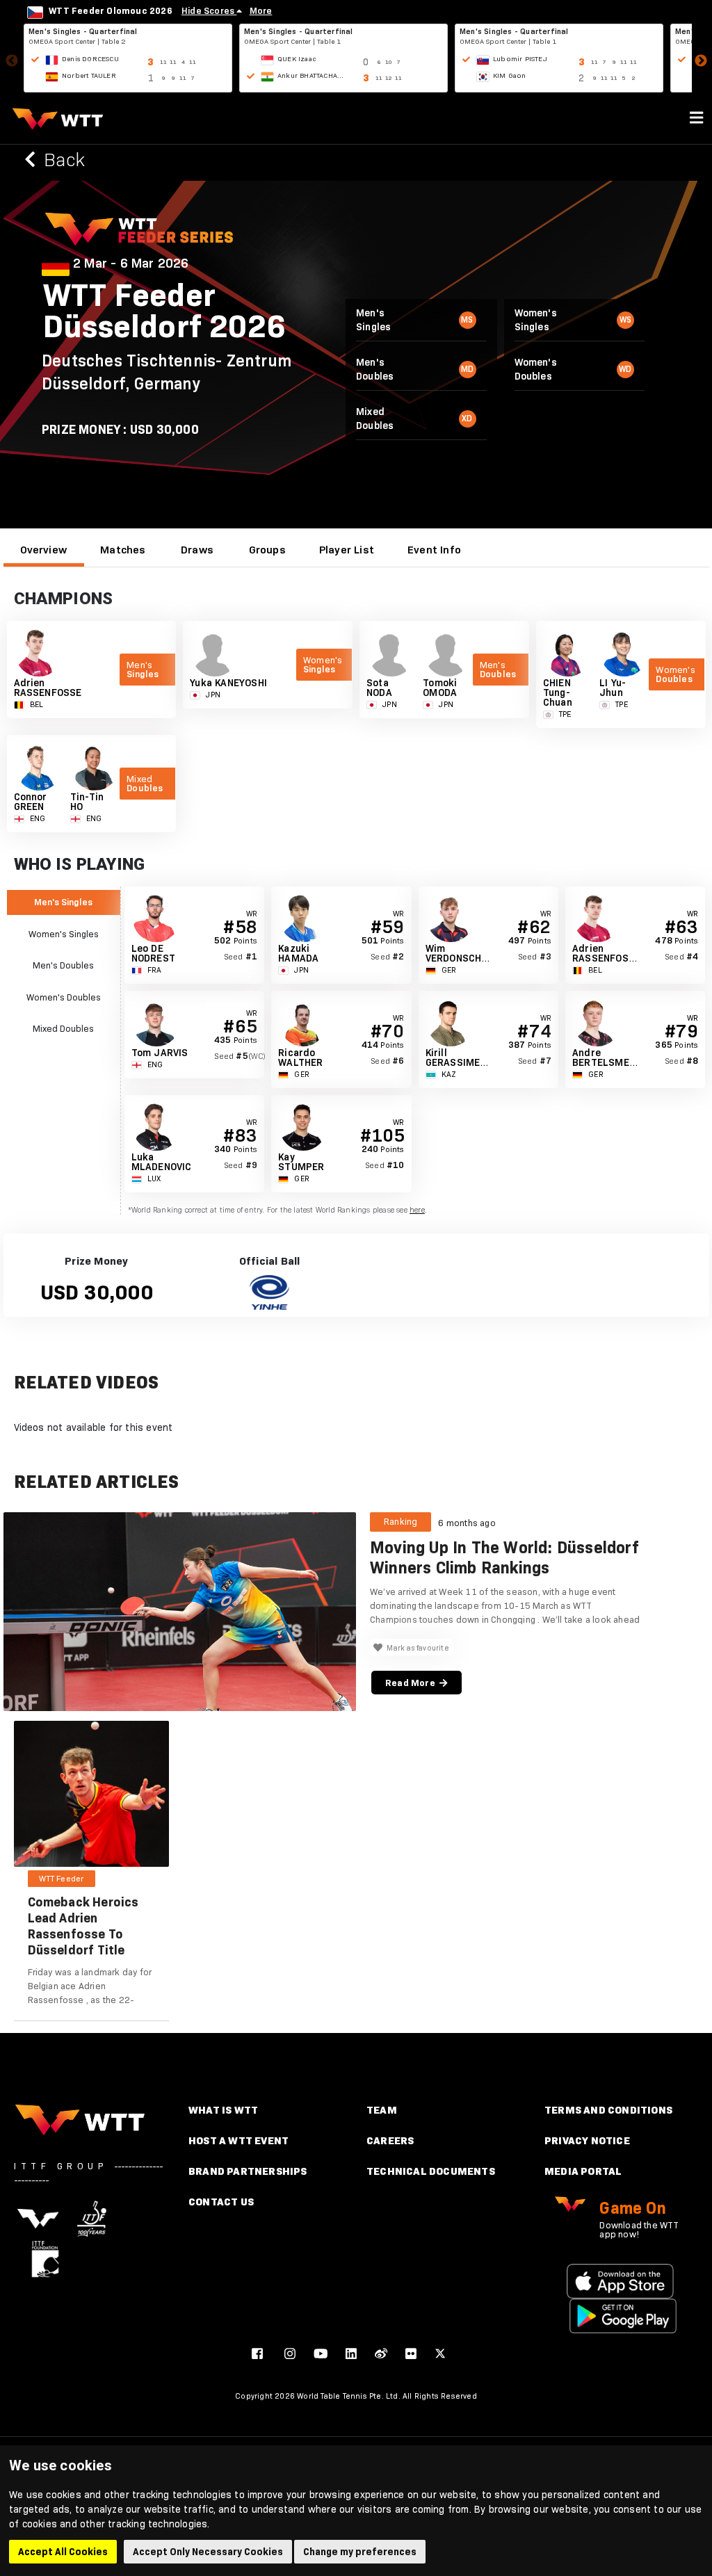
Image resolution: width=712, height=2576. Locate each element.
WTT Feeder (62, 1879)
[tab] (44, 550)
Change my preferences (360, 2552)
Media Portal (583, 2171)
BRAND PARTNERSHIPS (248, 2171)
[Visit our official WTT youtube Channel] (321, 2354)
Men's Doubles (63, 965)
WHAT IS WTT (223, 2110)
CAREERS (390, 2140)
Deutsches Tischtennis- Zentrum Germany (167, 372)
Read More (412, 1683)
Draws (197, 550)
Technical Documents (431, 2171)
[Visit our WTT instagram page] (290, 2354)
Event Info (434, 550)
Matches (123, 550)
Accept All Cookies (63, 2552)
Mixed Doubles (63, 1028)
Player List (347, 550)
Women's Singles (64, 934)
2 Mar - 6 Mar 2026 (131, 264)
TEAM (382, 2110)
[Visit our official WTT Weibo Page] (381, 2354)
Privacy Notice (587, 2140)
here (417, 1210)
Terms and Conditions (608, 2110)
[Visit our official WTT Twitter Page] (440, 2354)
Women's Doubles (64, 997)
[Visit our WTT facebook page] (257, 2354)
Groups (267, 550)
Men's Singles (63, 902)
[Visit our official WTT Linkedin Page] (351, 2354)
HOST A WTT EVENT (238, 2140)
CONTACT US (221, 2202)
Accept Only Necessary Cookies (208, 2552)
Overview (44, 550)
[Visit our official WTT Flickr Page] (411, 2354)
